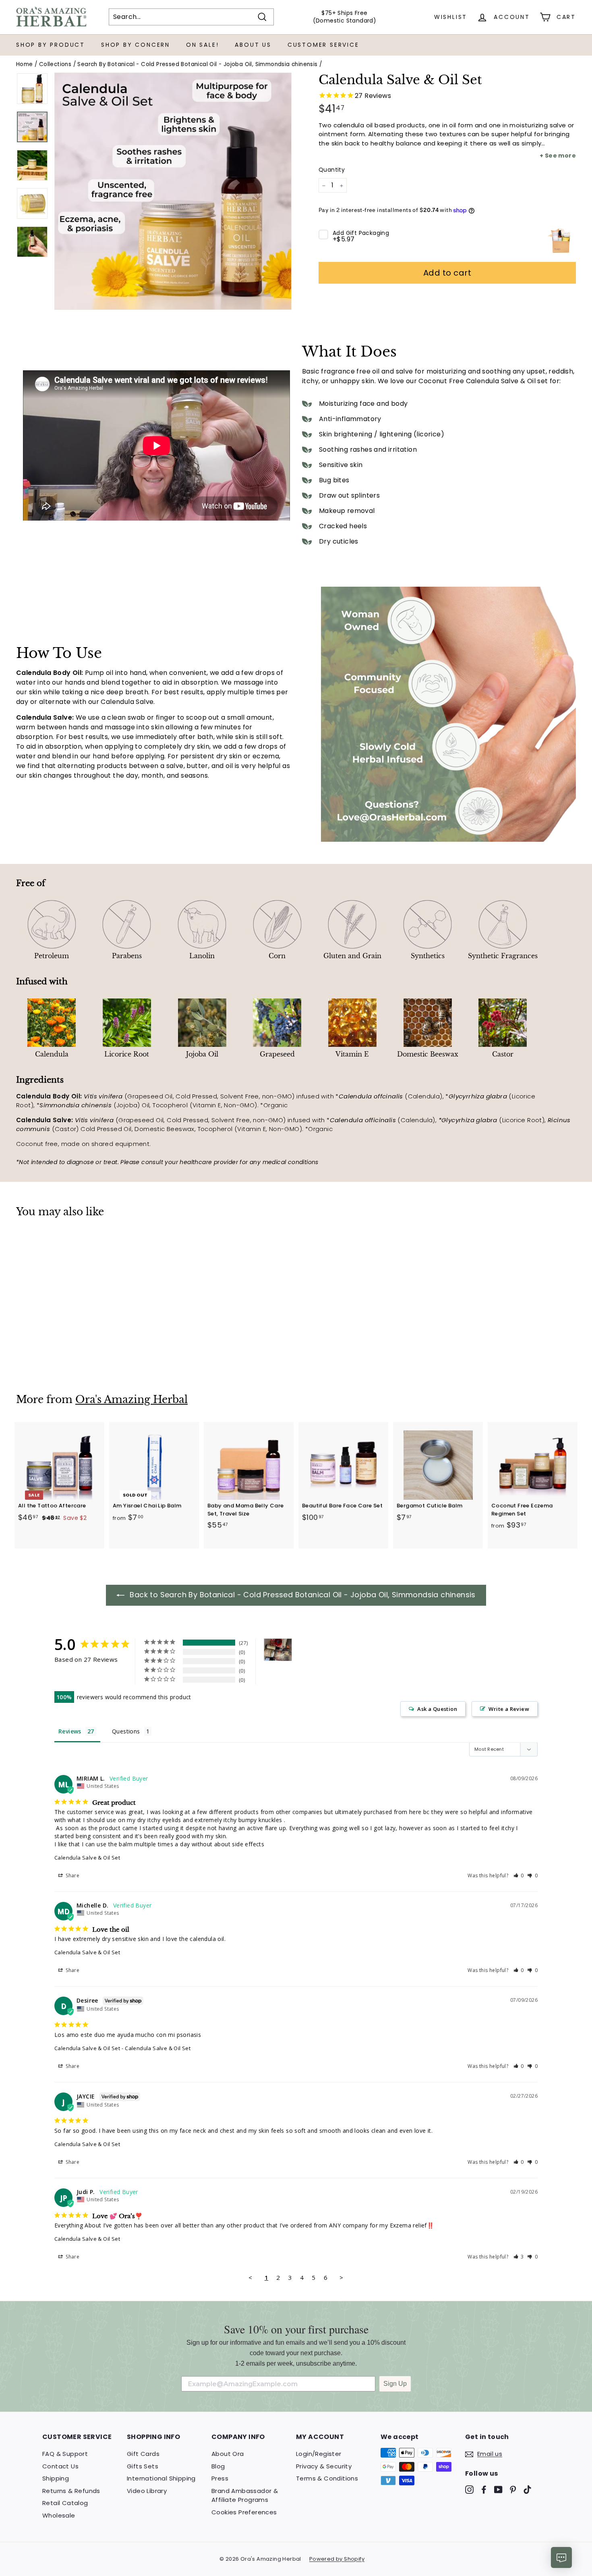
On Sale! (202, 45)
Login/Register (319, 2454)
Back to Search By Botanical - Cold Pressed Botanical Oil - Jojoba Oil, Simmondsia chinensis (302, 1595)
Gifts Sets (143, 2466)
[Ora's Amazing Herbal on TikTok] (527, 2489)
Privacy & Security (324, 2466)
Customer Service (323, 45)
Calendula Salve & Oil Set (87, 1858)
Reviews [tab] (70, 1731)
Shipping (56, 2478)
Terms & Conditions (327, 2478)
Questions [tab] (126, 1731)
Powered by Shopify (337, 2559)
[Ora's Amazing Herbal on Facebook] (484, 2489)
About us (253, 45)
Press (220, 2478)
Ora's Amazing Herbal (131, 1400)
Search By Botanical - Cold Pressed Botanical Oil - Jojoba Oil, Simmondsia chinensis (197, 64)
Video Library (147, 2491)
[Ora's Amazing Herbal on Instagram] (469, 2489)
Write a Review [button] (509, 1709)
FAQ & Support (65, 2454)
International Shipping (161, 2478)
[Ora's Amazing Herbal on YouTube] (498, 2489)
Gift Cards (143, 2454)
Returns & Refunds (71, 2491)
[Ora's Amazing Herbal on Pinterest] (513, 2489)
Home (25, 64)
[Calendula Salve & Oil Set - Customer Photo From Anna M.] (278, 1650)
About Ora (228, 2454)
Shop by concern (136, 45)
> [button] (341, 2277)
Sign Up (395, 2384)
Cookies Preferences (244, 2512)
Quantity (332, 170)
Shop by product (51, 45)
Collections (55, 64)
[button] (519, 1875)
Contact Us (60, 2466)
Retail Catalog (65, 2503)
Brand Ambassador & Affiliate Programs (245, 2495)
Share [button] (72, 1875)
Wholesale (59, 2515)
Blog (218, 2466)
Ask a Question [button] (437, 1709)
